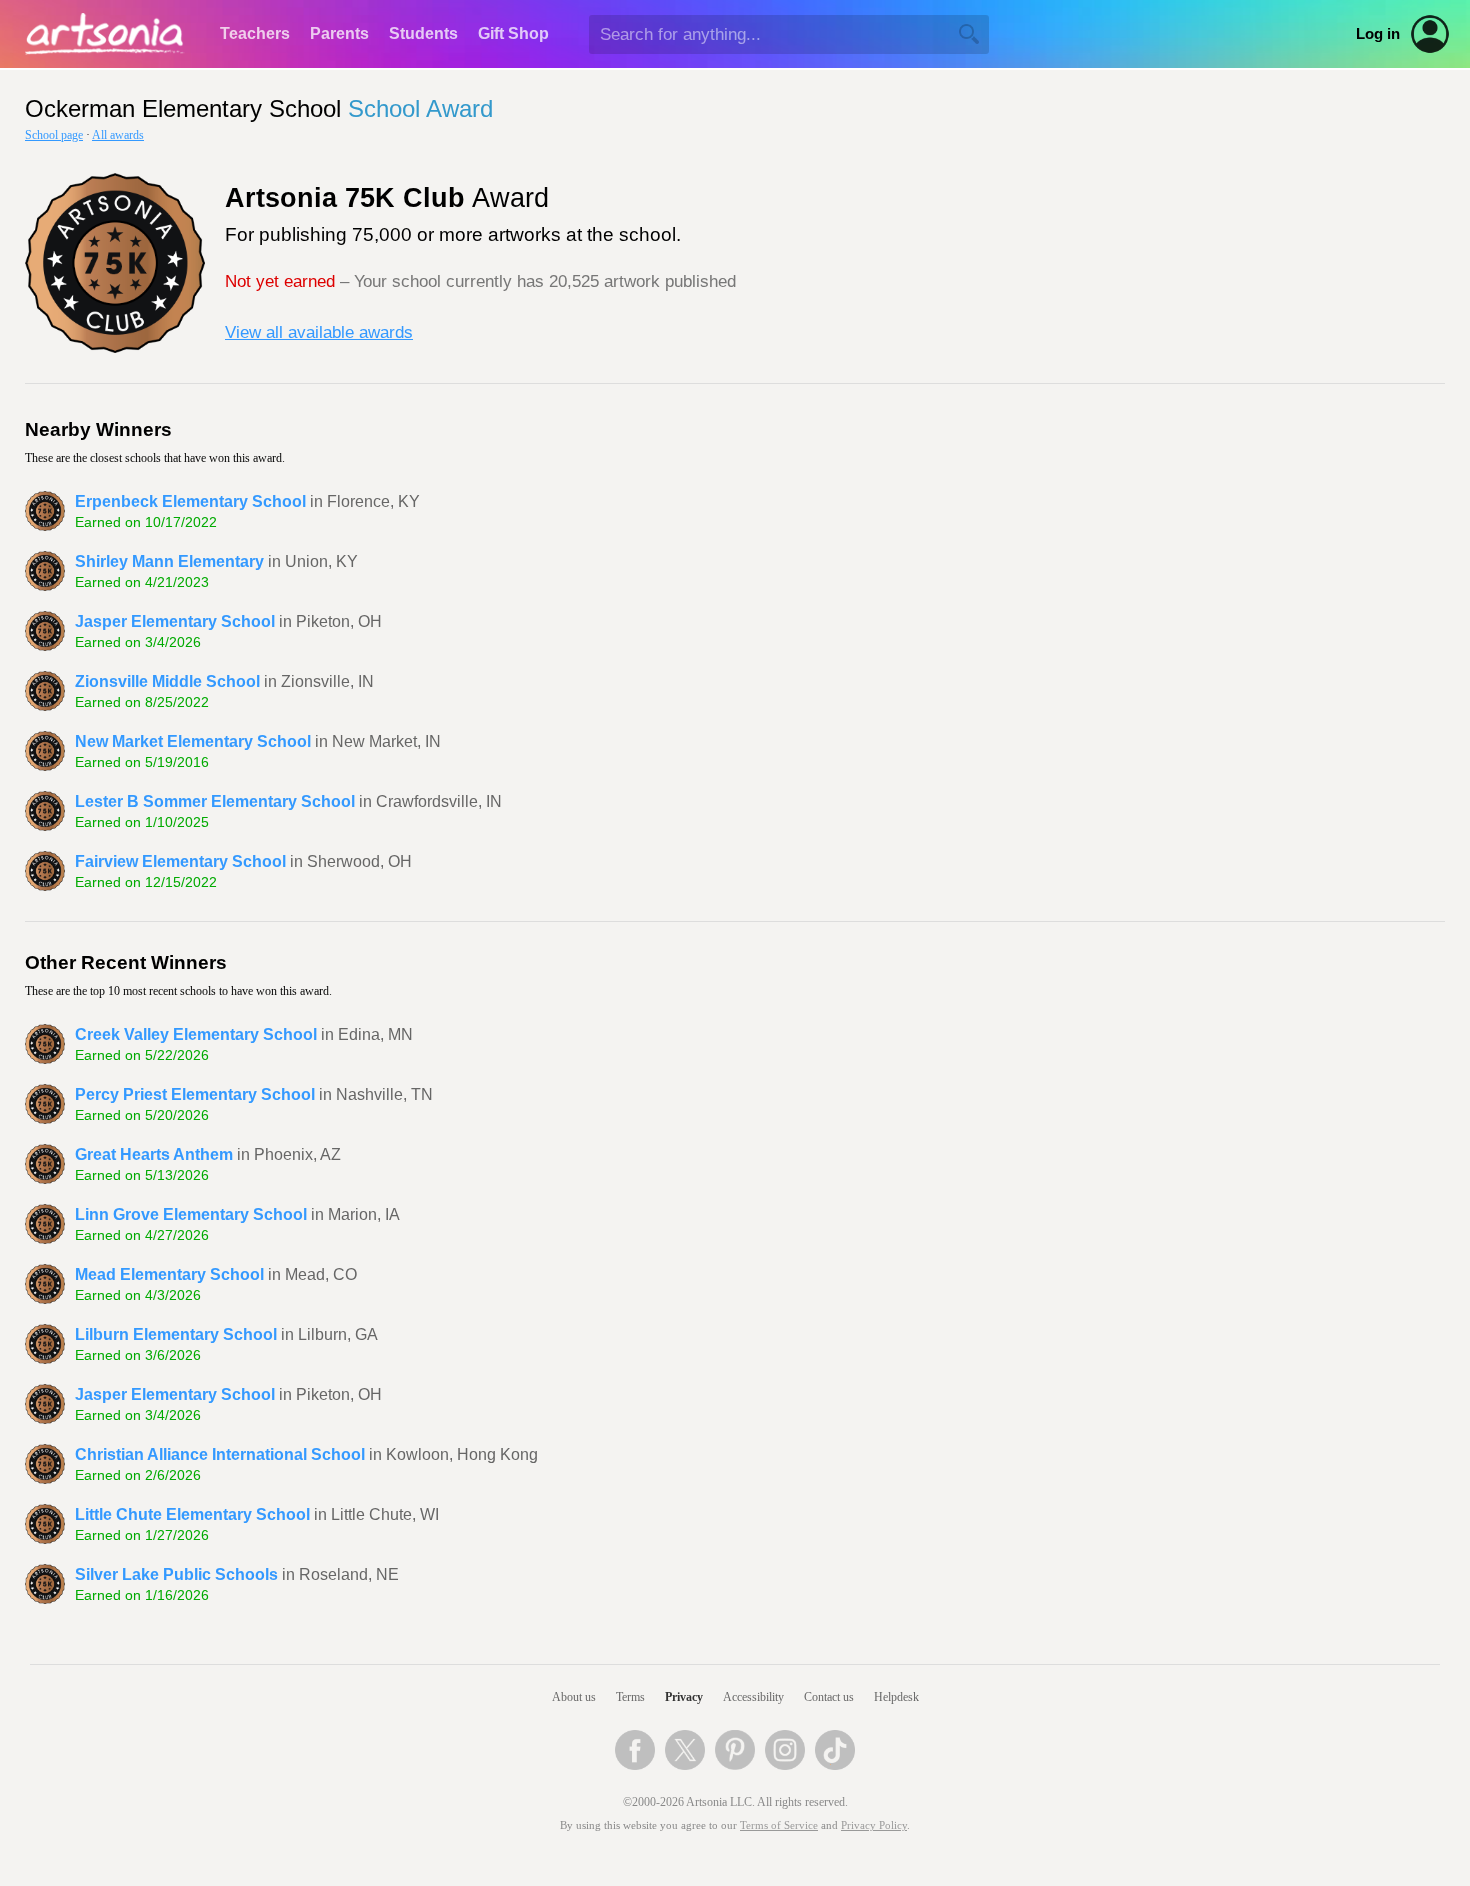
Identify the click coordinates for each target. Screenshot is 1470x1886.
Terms (630, 1697)
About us (574, 1697)
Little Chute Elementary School (192, 1514)
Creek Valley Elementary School (196, 1034)
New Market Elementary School (193, 741)
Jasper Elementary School (175, 621)
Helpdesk (896, 1697)
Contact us (829, 1697)
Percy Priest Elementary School (195, 1094)
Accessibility (753, 1697)
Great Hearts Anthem (154, 1154)
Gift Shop (513, 33)
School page (54, 135)
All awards (118, 135)
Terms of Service (779, 1825)
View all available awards (319, 332)
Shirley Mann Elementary (169, 561)
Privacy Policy (874, 1825)
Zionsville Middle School (167, 681)
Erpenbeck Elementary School (190, 501)
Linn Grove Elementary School (191, 1214)
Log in (1378, 34)
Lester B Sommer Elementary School (215, 801)
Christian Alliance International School (220, 1454)
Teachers (255, 33)
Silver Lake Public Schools (176, 1574)
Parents (339, 33)
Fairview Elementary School (180, 861)
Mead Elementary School (169, 1274)
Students (423, 33)
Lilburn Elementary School (176, 1334)
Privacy (684, 1697)
